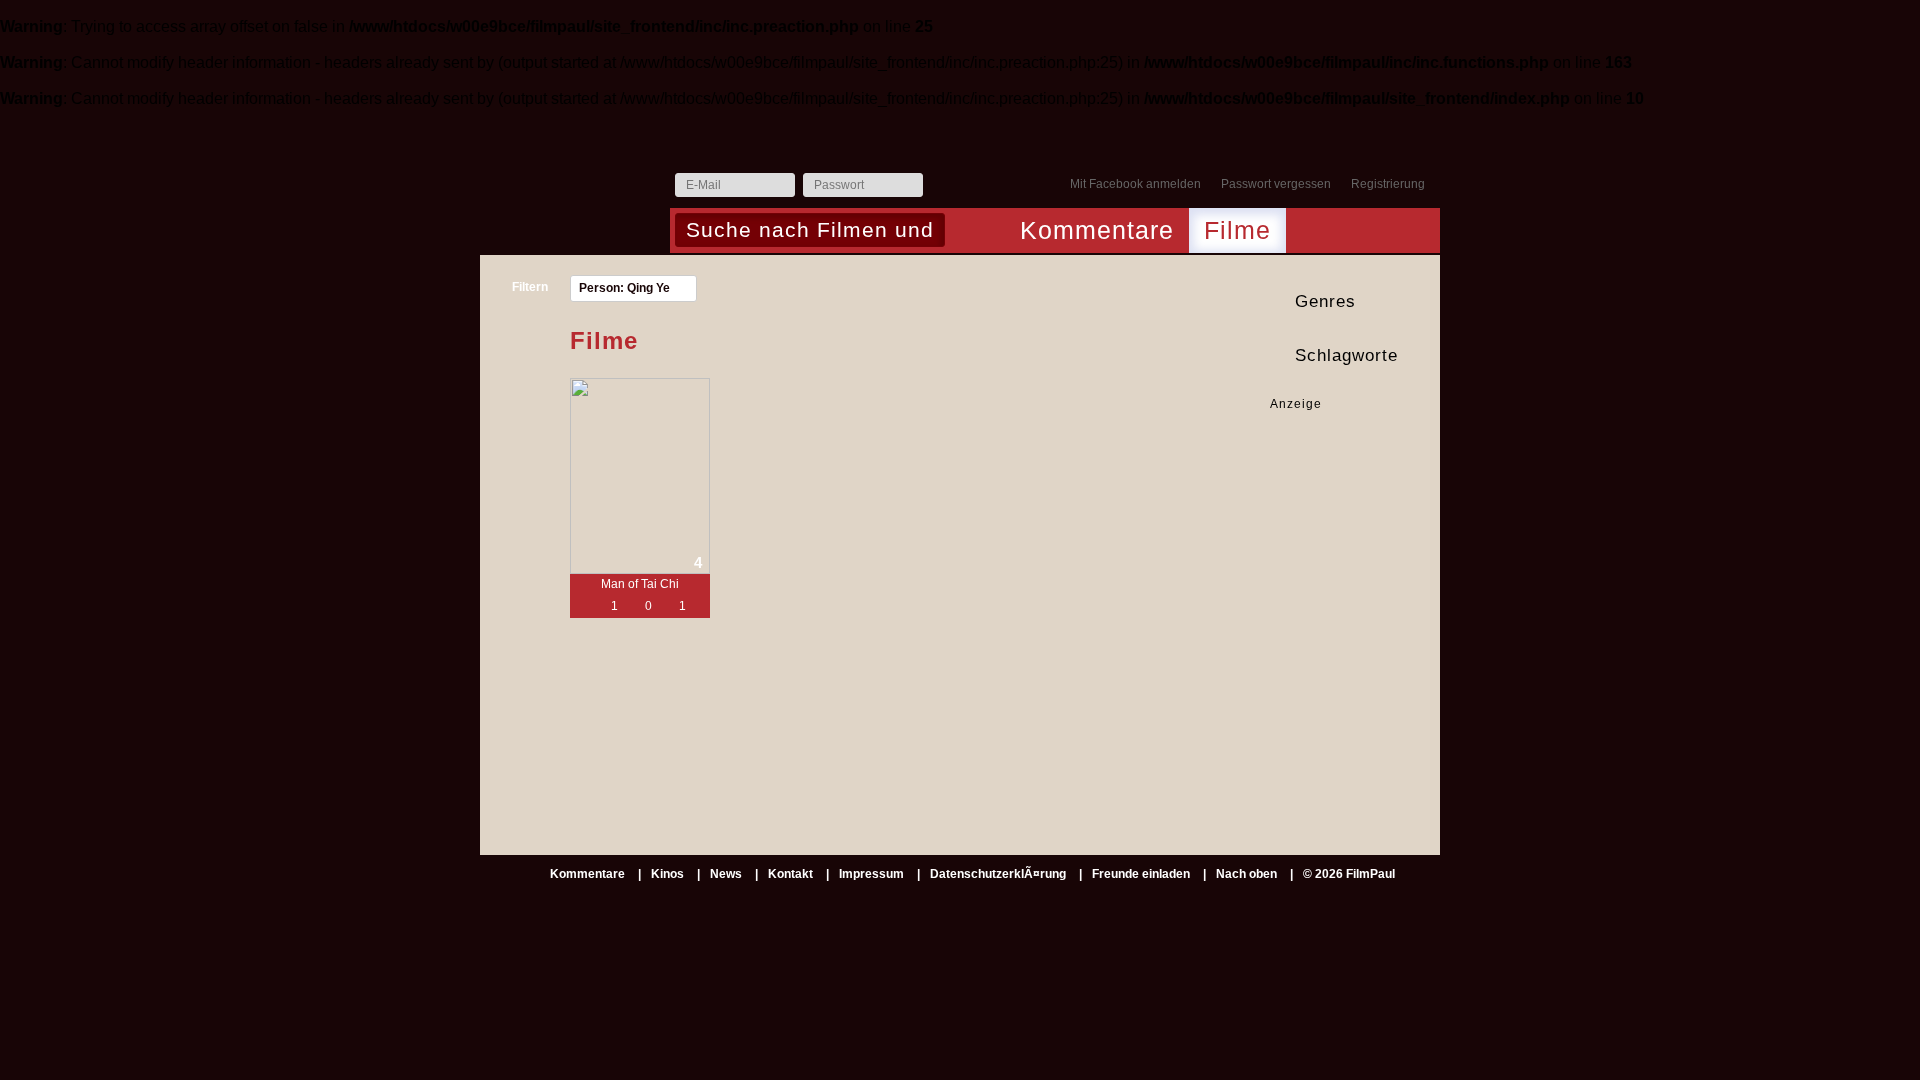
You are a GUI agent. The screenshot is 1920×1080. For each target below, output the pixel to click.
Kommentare (1097, 230)
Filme (1237, 230)
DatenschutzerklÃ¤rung (998, 874)
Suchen (965, 232)
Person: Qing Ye (624, 288)
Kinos (667, 874)
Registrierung (1388, 184)
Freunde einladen (1141, 874)
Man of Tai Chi (640, 584)
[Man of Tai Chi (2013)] (640, 476)
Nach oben (1246, 874)
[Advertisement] (1332, 475)
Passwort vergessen (1276, 184)
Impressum (871, 874)
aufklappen (1422, 302)
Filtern (530, 287)
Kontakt (790, 874)
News (726, 874)
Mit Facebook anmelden (1135, 184)
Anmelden (943, 186)
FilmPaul (574, 190)
